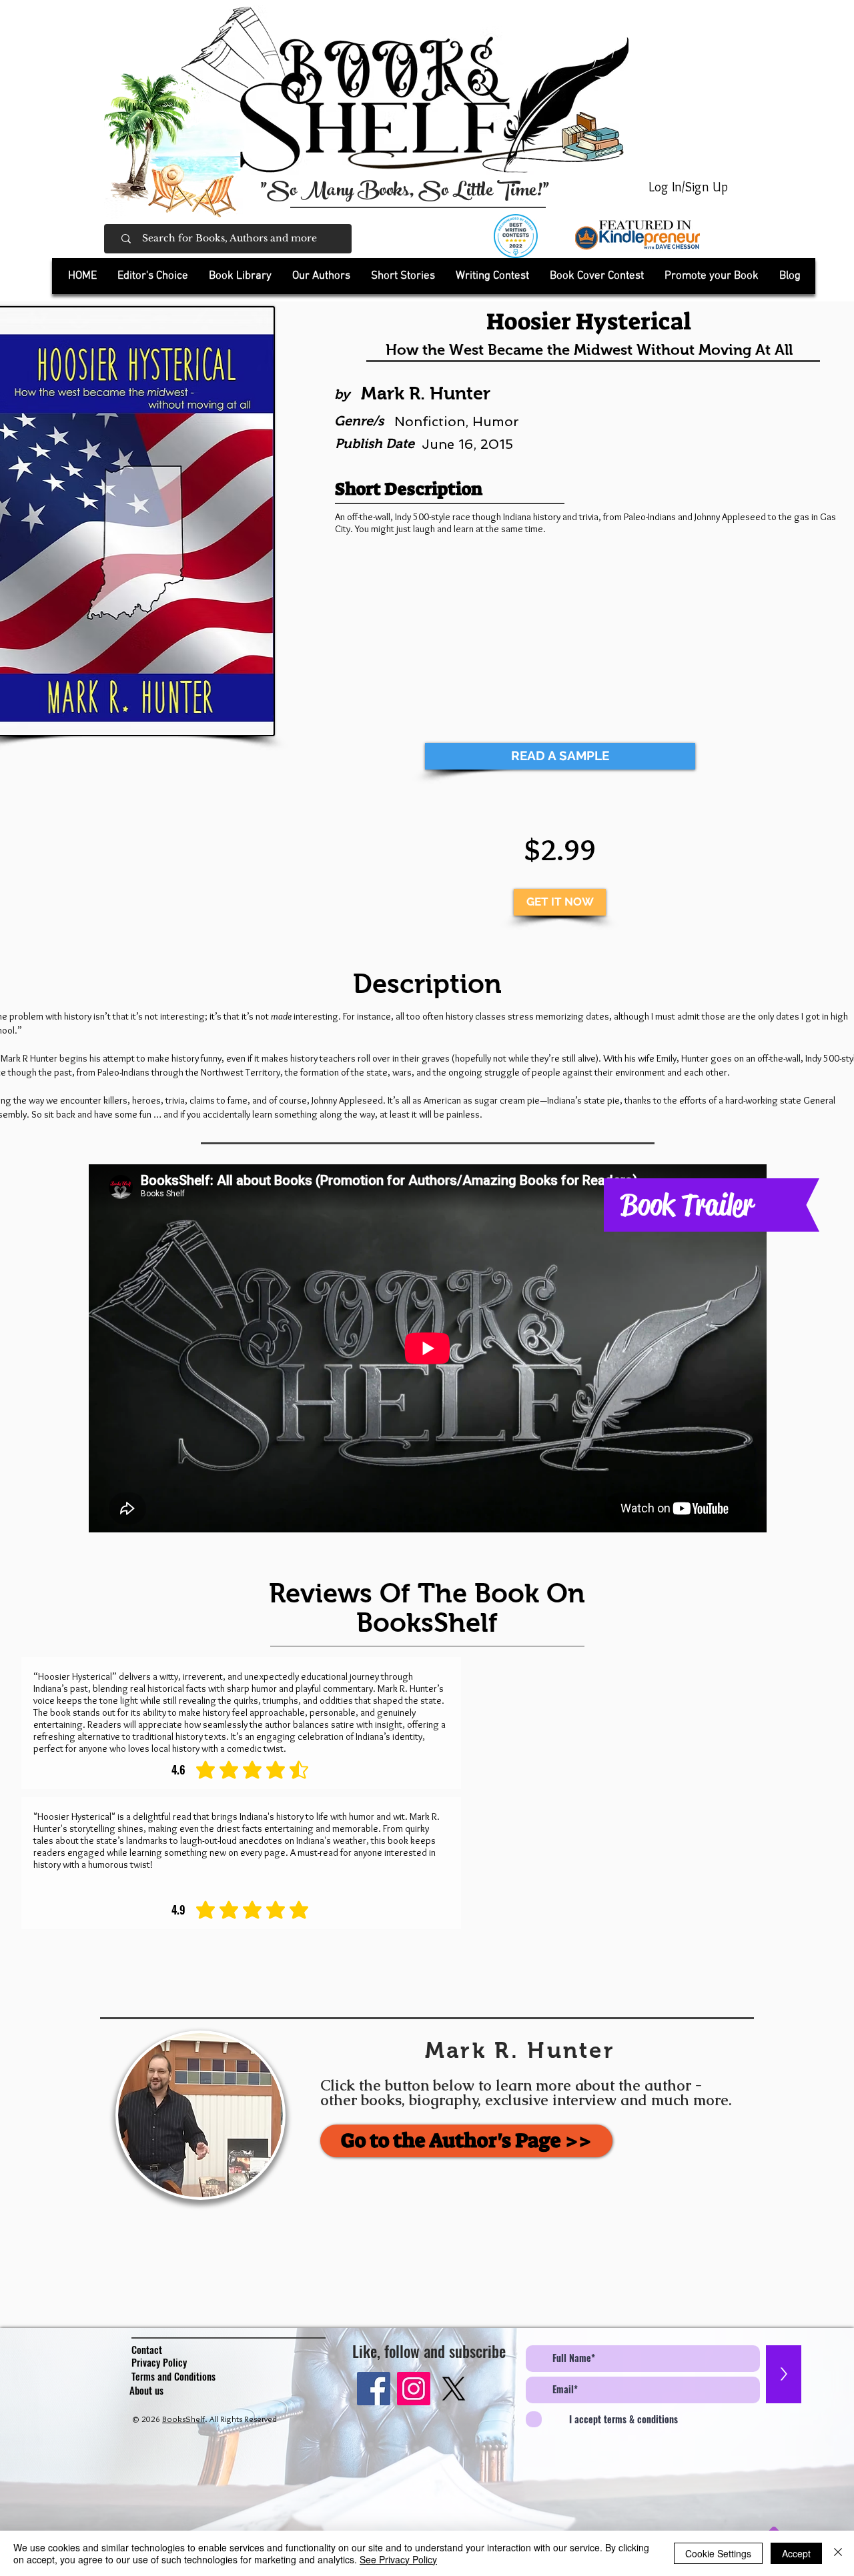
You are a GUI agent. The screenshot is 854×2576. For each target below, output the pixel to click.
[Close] (838, 2553)
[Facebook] (374, 2389)
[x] (454, 2389)
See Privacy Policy (398, 2559)
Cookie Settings (718, 2553)
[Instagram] (414, 2389)
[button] (240, 276)
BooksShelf (183, 2419)
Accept (796, 2553)
